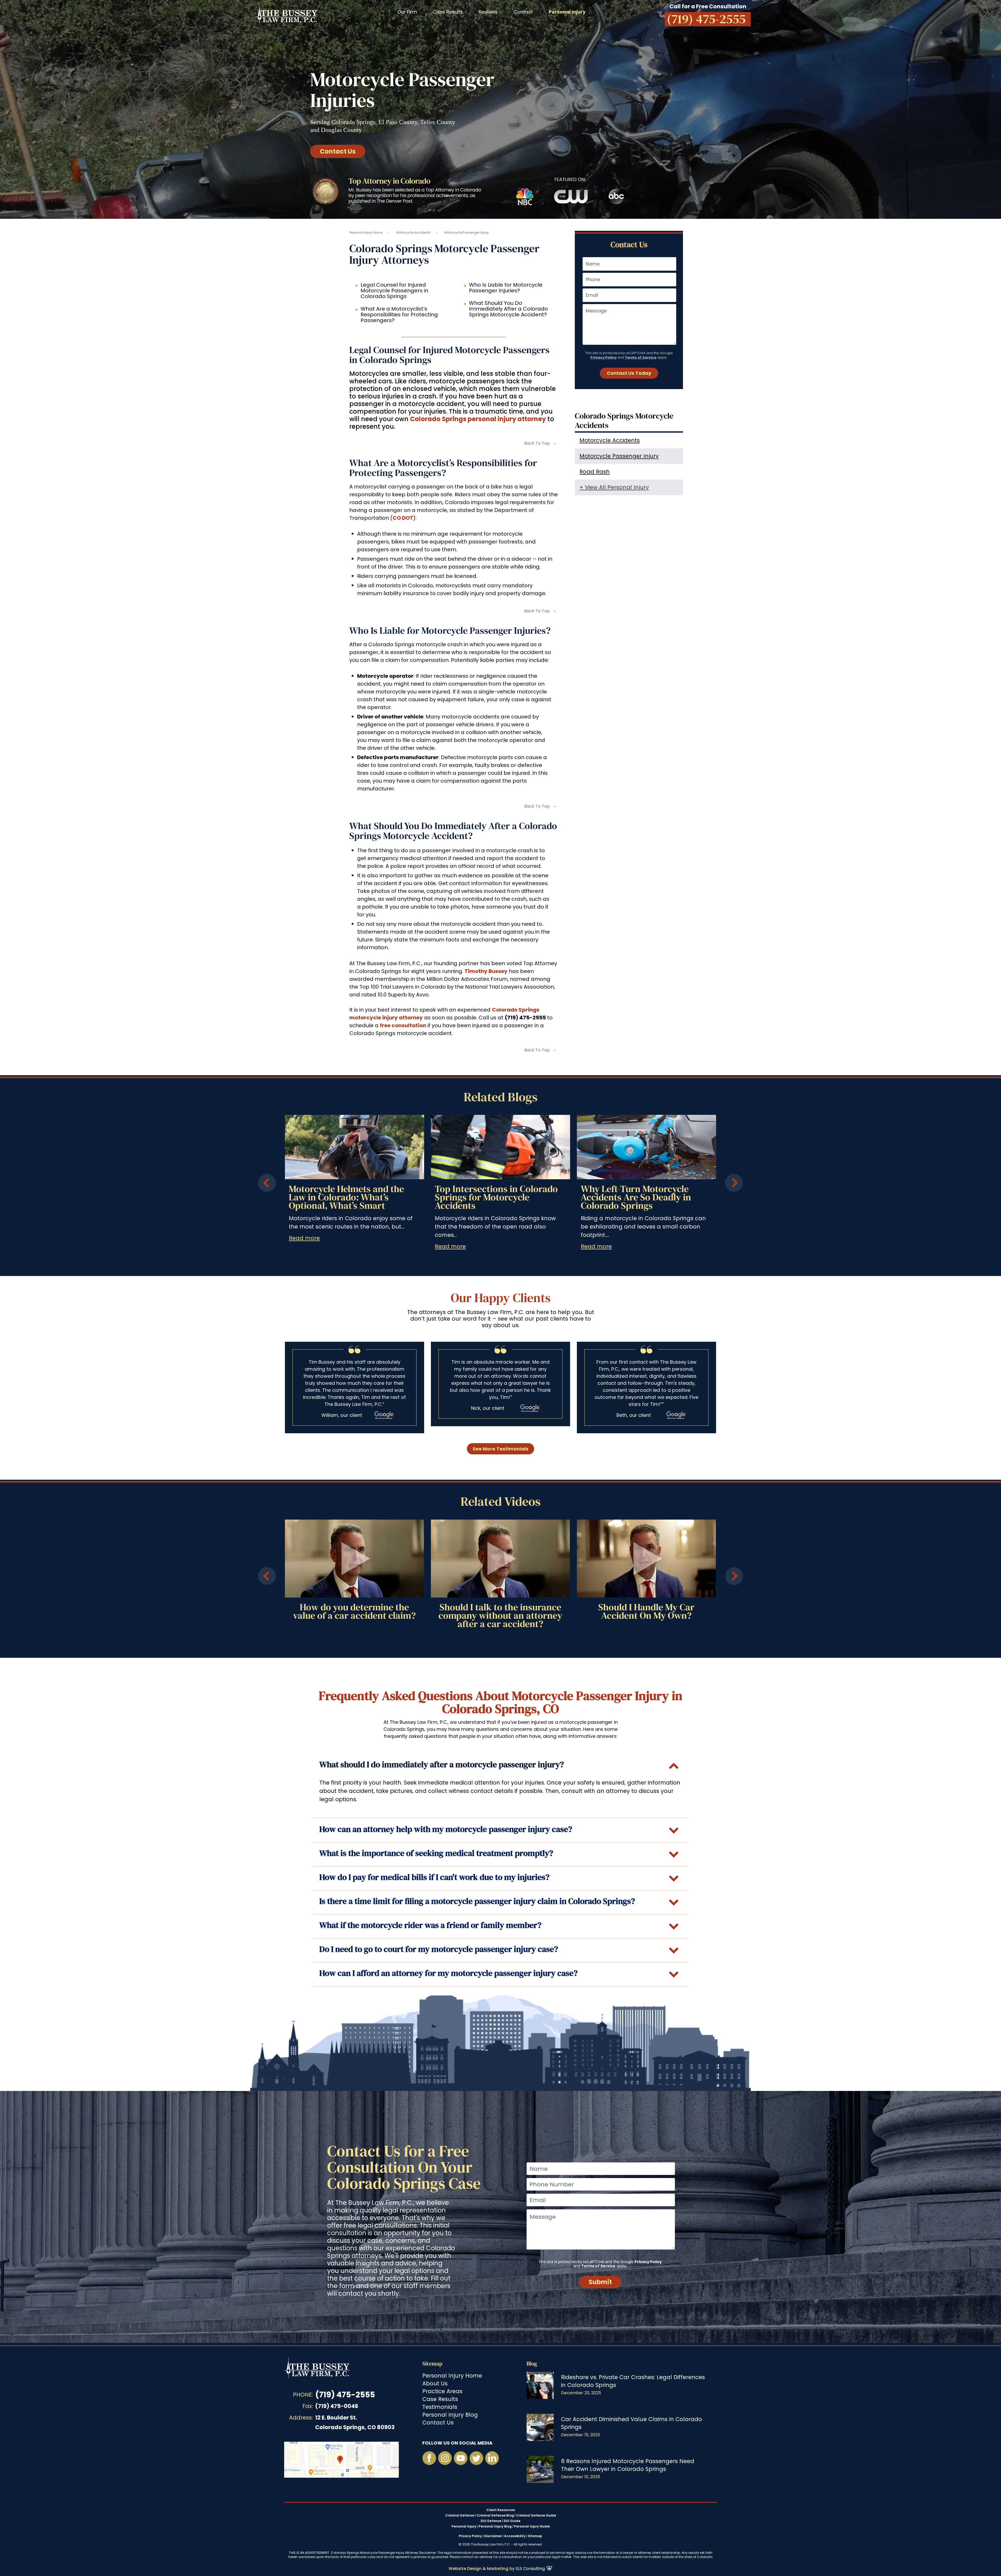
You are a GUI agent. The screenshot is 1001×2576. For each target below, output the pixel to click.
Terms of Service (641, 357)
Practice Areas (442, 2391)
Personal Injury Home (366, 232)
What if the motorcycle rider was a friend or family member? (430, 1925)
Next (734, 1183)
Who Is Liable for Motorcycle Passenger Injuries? (506, 288)
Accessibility (515, 2536)
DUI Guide (512, 2521)
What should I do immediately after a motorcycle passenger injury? (442, 1765)
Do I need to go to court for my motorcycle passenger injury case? (439, 1949)
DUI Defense (491, 2521)
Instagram (445, 2458)
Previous (267, 1183)
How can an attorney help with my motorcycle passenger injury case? (446, 1829)
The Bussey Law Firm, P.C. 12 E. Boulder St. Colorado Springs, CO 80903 (341, 2460)
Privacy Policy (603, 357)
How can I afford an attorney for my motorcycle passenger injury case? (448, 1973)
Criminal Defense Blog (495, 2515)
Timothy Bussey (486, 971)
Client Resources (501, 2510)
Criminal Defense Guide (536, 2515)
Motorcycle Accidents (413, 232)
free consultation (403, 1025)
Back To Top (537, 443)
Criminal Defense (460, 2515)
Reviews (488, 12)
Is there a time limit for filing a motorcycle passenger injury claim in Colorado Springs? (477, 1901)
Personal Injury (464, 2526)
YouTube (461, 2458)
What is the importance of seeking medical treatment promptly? (436, 1853)
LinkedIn (492, 2458)
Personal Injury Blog (450, 2415)
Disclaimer (493, 2536)
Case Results (448, 12)
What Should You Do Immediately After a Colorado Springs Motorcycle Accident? (508, 309)
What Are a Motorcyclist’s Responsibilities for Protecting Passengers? (399, 315)
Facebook (429, 2458)
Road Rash (595, 472)
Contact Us (338, 151)
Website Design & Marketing (478, 2569)
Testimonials (440, 2407)
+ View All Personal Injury (614, 487)
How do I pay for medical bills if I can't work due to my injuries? (434, 1877)
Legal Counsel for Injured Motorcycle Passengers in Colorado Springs (394, 291)
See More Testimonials (500, 1449)
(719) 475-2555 (345, 2395)
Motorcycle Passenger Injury (619, 456)
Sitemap (432, 2364)
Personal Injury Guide (532, 2526)
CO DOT (403, 518)
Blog (532, 2364)
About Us (435, 2383)
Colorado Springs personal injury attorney (478, 419)
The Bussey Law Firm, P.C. (287, 14)
